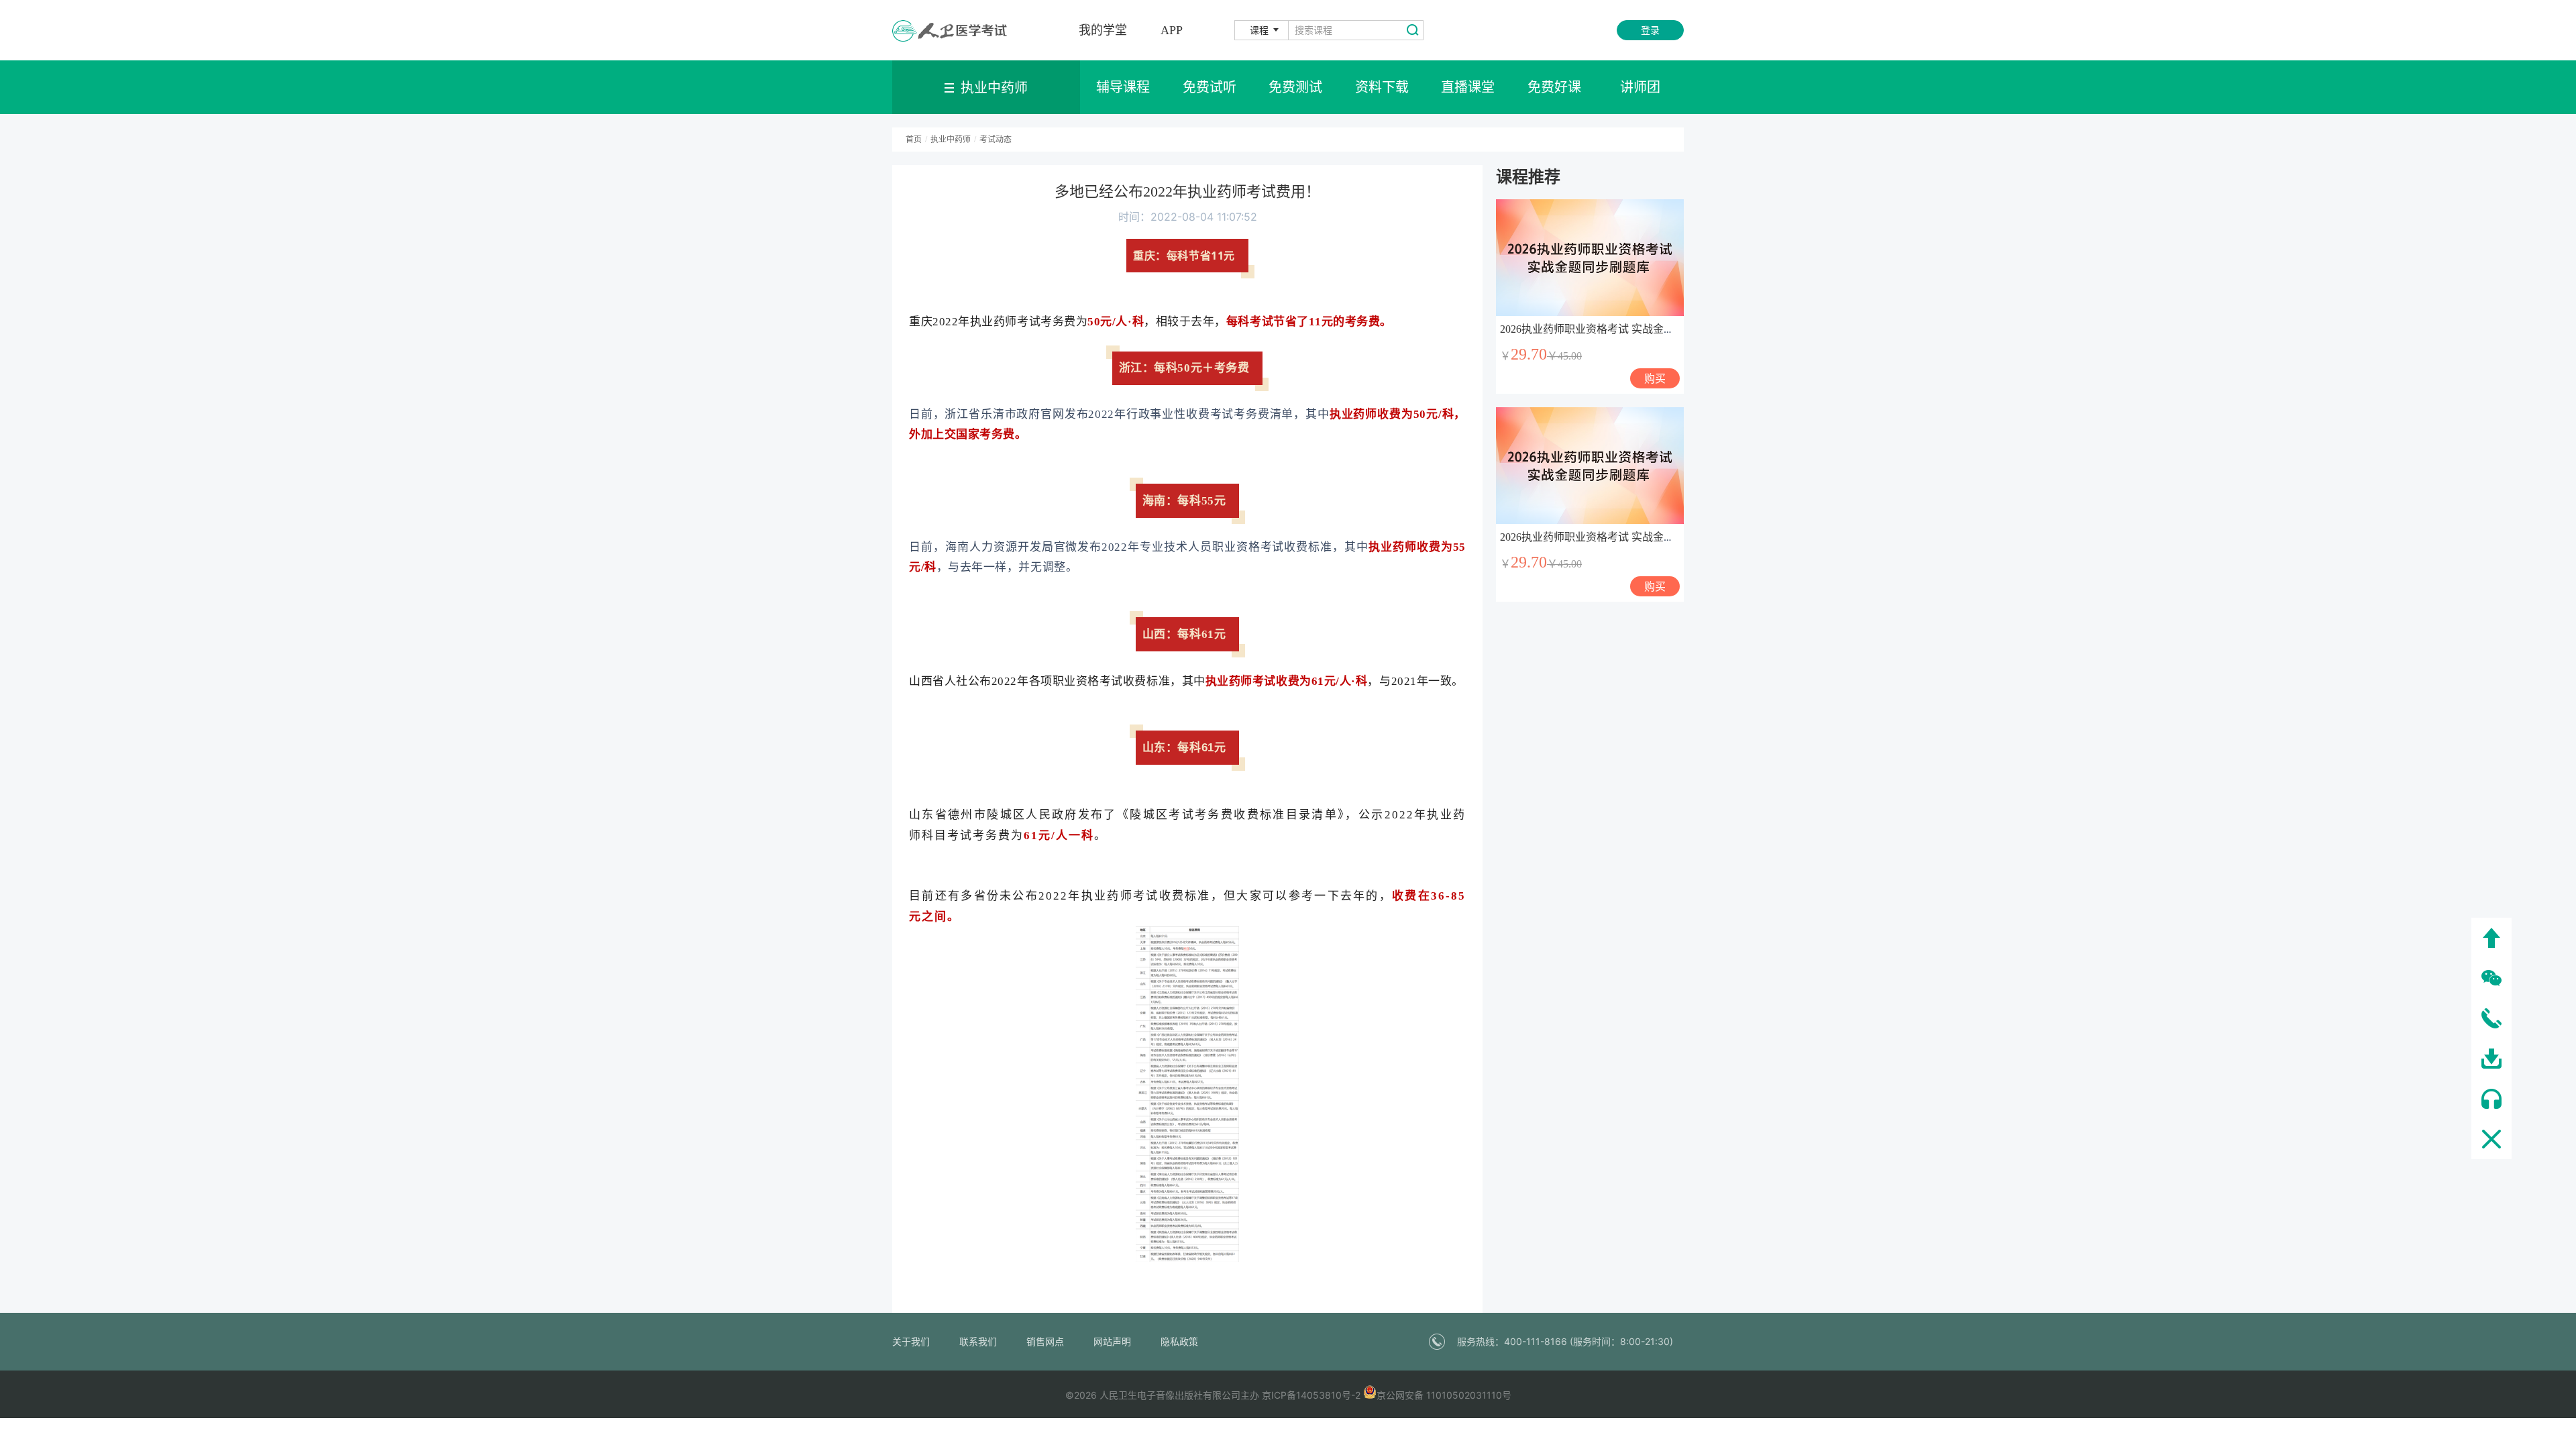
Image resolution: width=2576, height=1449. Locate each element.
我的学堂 (1103, 30)
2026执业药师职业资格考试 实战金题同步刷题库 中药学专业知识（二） (1669, 537)
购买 (1655, 378)
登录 (1650, 30)
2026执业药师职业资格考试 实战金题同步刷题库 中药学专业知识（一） (1669, 329)
